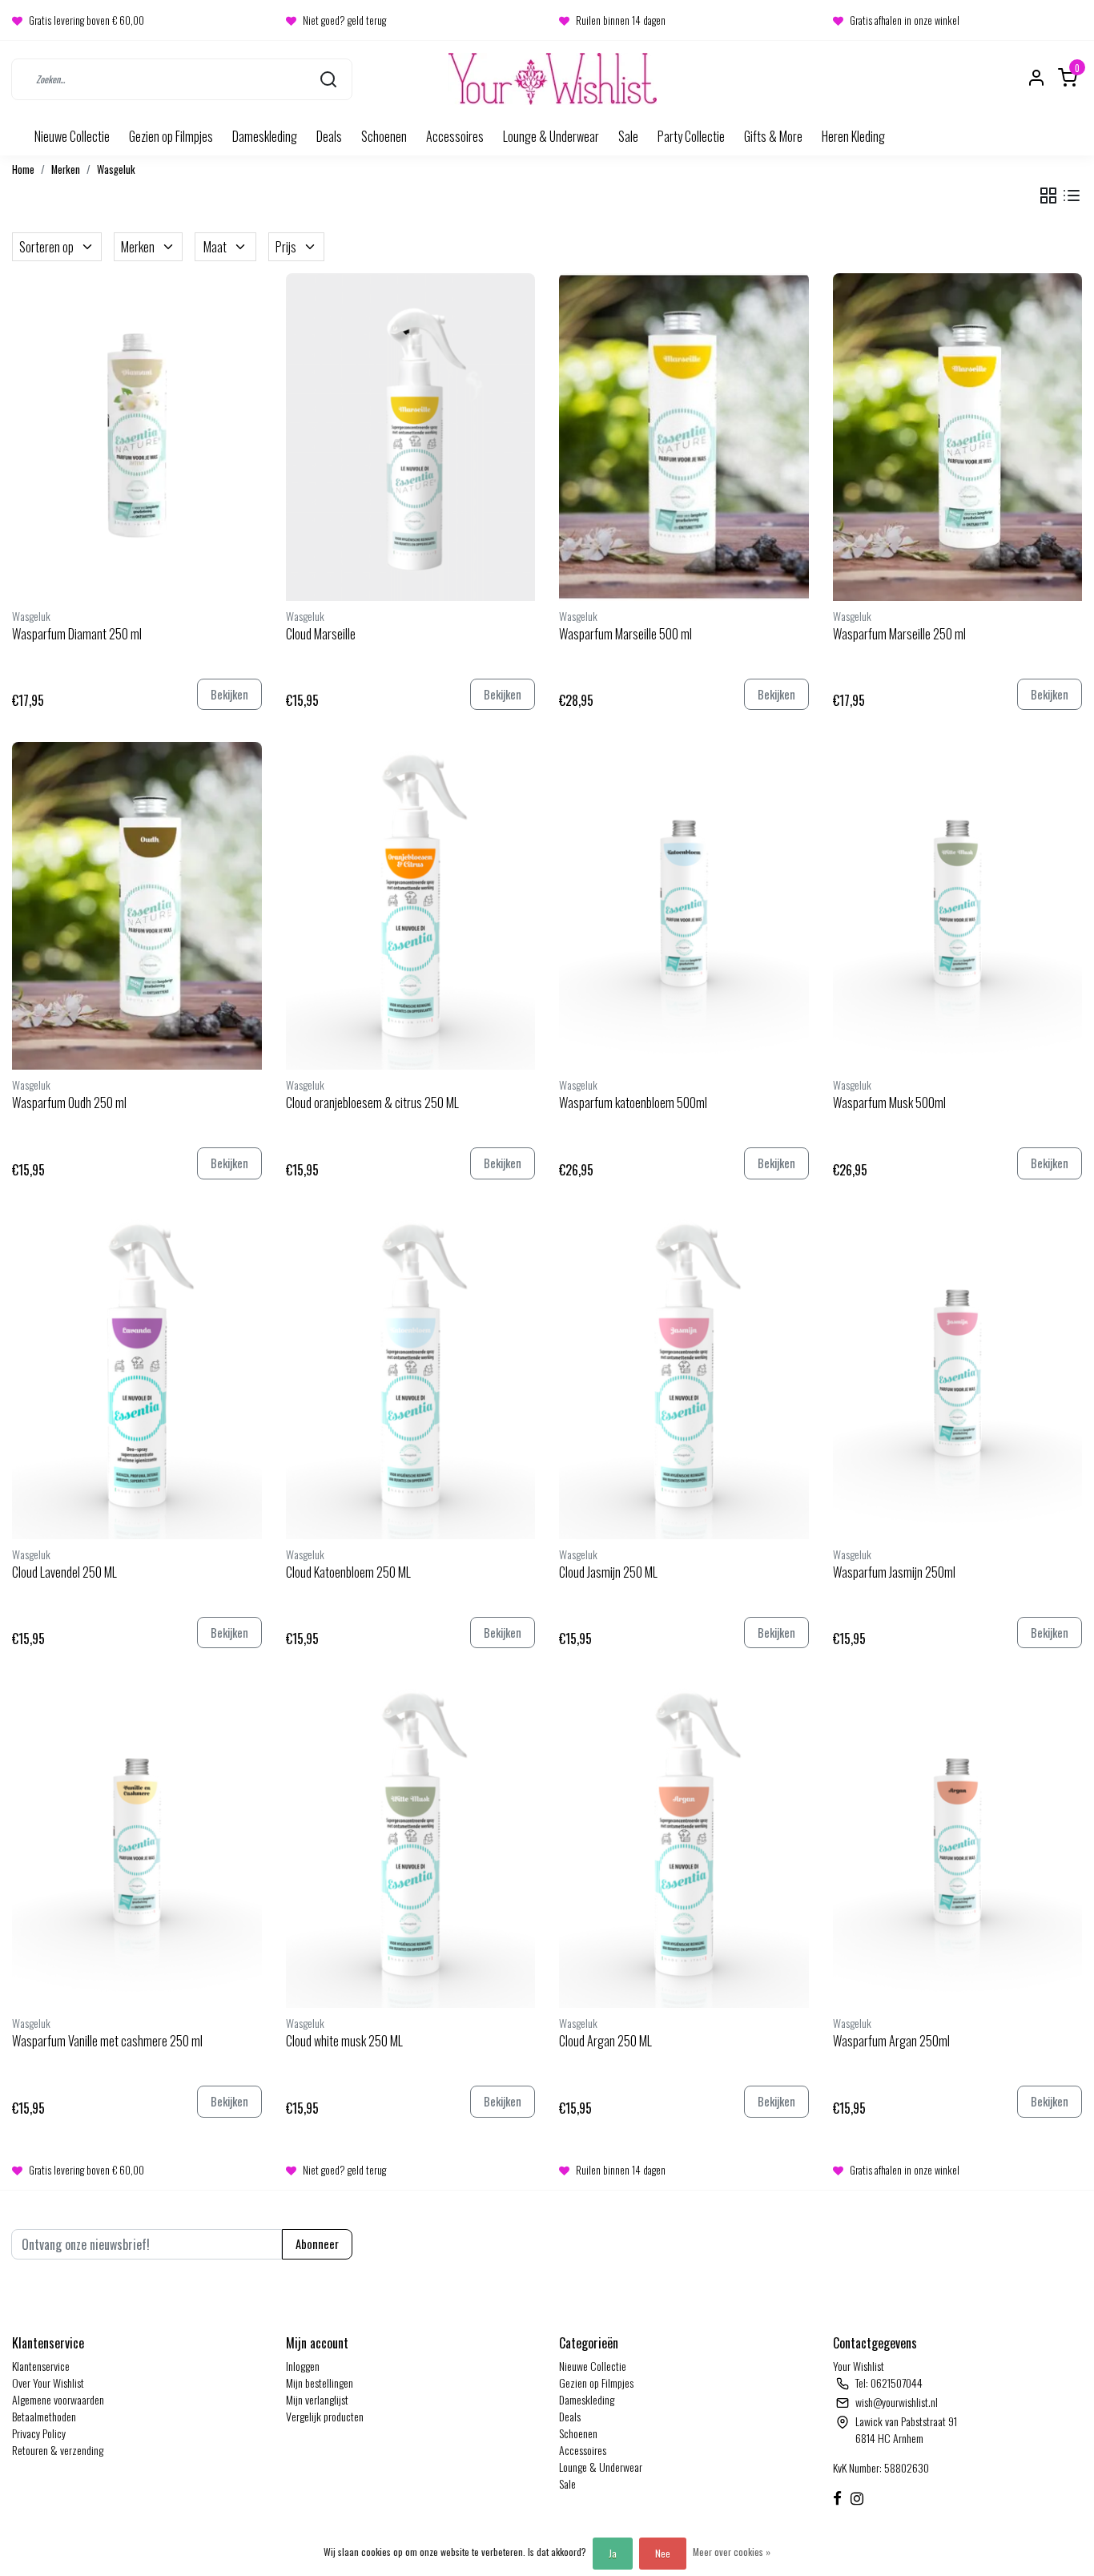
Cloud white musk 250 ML (344, 2041)
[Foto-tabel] (1048, 196)
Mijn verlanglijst (317, 2399)
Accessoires (455, 136)
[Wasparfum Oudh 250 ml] (137, 906)
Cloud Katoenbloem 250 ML (348, 1572)
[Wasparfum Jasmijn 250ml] (958, 1375)
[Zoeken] (328, 79)
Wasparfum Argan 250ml (891, 2041)
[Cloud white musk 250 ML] (411, 1844)
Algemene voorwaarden (58, 2399)
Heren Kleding (853, 136)
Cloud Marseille (321, 634)
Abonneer (317, 2244)
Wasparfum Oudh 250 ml (69, 1103)
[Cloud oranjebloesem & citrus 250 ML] (411, 906)
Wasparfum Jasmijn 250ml (894, 1572)
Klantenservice (41, 2366)
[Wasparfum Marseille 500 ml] (684, 437)
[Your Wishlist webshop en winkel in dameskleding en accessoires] (553, 79)
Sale (628, 136)
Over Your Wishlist (48, 2382)
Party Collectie (691, 136)
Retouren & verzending (58, 2450)
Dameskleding (265, 136)
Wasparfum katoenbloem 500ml (633, 1103)
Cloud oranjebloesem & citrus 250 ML (372, 1103)
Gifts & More (773, 136)
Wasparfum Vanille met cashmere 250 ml (107, 2041)
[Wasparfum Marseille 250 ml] (958, 437)
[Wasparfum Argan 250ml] (958, 1844)
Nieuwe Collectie (72, 136)
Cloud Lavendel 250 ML (64, 1572)
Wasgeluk (116, 169)
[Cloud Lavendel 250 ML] (137, 1375)
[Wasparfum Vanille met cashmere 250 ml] (137, 1844)
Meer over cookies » (732, 2552)
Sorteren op (46, 247)
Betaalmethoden (44, 2416)
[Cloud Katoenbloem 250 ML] (411, 1375)
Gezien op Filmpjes (171, 136)
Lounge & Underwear (551, 136)
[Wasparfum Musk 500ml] (958, 906)
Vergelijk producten (325, 2416)
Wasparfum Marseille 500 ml (625, 634)
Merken (66, 169)
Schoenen (384, 136)
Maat (215, 247)
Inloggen (303, 2366)
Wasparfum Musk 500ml (889, 1103)
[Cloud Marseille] (411, 437)
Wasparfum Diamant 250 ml (77, 634)
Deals (329, 136)
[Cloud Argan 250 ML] (684, 1844)
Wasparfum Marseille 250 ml (899, 634)
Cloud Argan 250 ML (605, 2041)
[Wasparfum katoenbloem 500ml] (684, 906)
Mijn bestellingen (320, 2382)
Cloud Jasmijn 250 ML (608, 1572)
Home (23, 169)
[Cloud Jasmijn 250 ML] (684, 1375)
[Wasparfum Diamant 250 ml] (137, 437)
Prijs (286, 247)
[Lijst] (1072, 196)
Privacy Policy (39, 2433)
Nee (663, 2553)
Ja (613, 2553)
